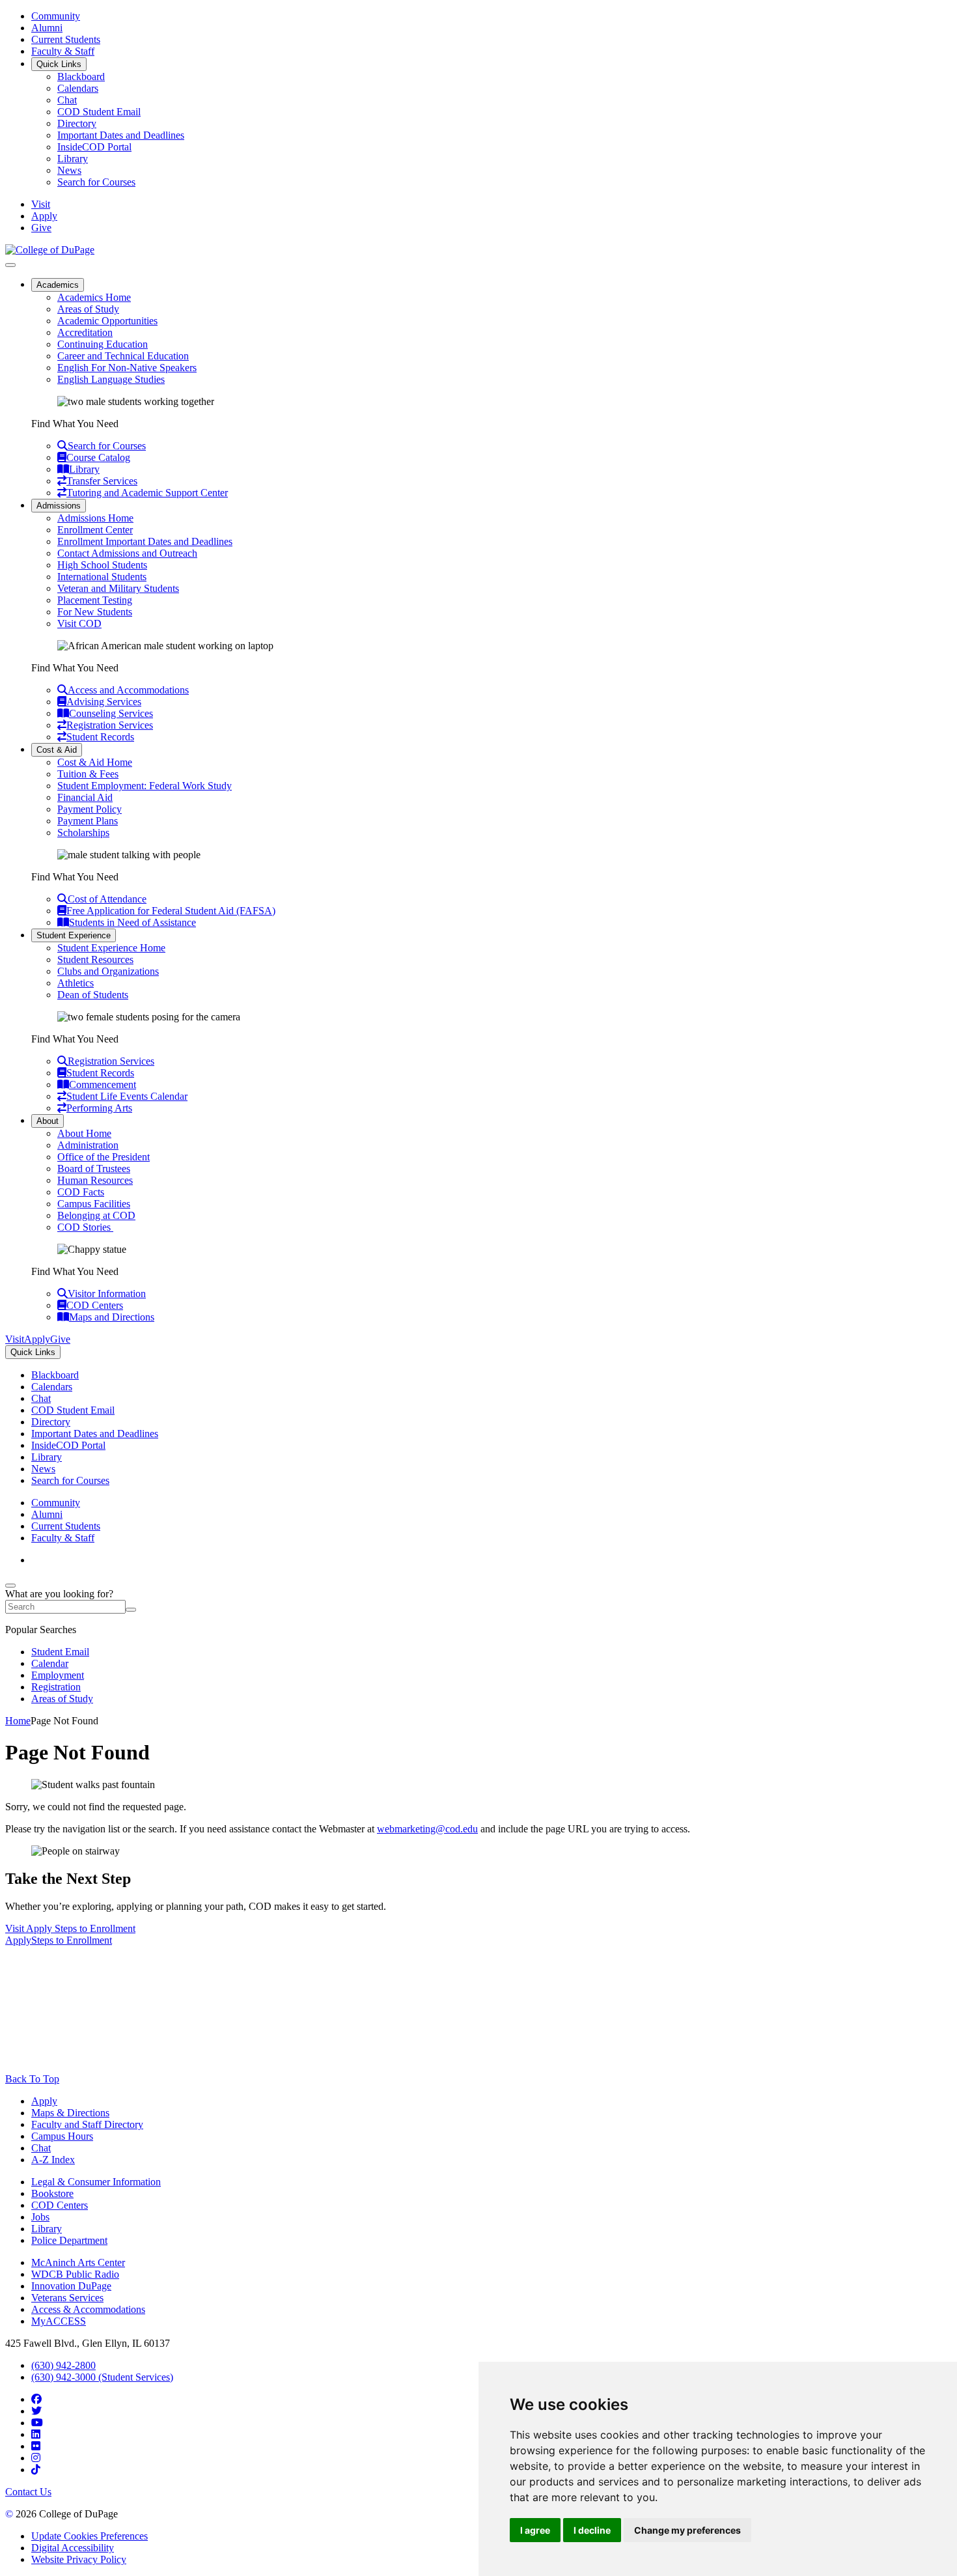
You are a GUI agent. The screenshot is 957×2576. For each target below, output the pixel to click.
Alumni (47, 28)
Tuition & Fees (88, 774)
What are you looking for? (59, 1594)
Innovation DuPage (71, 2286)
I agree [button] (535, 2530)
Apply (44, 2101)
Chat (67, 100)
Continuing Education (103, 344)
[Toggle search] (10, 1586)
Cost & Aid (57, 750)
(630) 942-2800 (63, 2365)
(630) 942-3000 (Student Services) (102, 2377)
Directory (77, 123)
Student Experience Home (111, 948)
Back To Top (32, 2079)
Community (56, 16)
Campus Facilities (94, 1204)
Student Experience (74, 935)
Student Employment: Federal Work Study (145, 786)
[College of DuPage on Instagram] (36, 2458)
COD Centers (60, 2205)
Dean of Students (93, 995)
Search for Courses (96, 182)
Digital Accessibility (73, 2548)
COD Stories (85, 1227)
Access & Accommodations (88, 2309)
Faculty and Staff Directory (87, 2124)
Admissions (59, 506)
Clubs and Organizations (108, 971)
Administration (88, 1145)
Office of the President (104, 1157)
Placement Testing (95, 600)
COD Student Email (99, 112)
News (69, 170)
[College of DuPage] (50, 250)
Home (18, 1721)
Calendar (50, 1663)
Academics (58, 285)
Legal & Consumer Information (96, 2182)
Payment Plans (88, 821)
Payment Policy (90, 809)
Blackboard (81, 77)
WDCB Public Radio (75, 2274)
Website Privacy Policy (79, 2559)
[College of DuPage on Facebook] (36, 2399)
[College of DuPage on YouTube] (37, 2423)
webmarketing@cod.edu (427, 1829)
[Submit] (131, 1610)
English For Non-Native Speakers (127, 368)
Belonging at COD (96, 1215)
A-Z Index (53, 2160)
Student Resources (95, 959)
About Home (84, 1133)
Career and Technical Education (123, 356)
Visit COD (79, 623)
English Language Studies (111, 379)
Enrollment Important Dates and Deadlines (145, 541)
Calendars (78, 88)
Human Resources (95, 1180)
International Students (102, 577)
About (48, 1121)
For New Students (95, 612)
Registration (56, 1687)
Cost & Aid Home (95, 762)
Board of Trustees (94, 1169)
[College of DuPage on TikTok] (36, 2470)
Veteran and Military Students (118, 588)
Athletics (76, 983)
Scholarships (83, 833)
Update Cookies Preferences (90, 2536)
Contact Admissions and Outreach (127, 553)
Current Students (66, 39)
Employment (58, 1675)
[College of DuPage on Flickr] (36, 2446)
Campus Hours (62, 2136)
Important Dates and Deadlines (121, 135)
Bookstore (52, 2193)
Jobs (40, 2217)
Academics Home (94, 297)
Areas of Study (88, 309)
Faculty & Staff (63, 51)
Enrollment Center (95, 530)
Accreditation (85, 332)
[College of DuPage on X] (36, 2411)
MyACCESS (59, 2321)
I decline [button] (592, 2530)
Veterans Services (67, 2298)
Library (73, 159)
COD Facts (81, 1192)
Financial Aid (85, 797)
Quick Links (59, 64)
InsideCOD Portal (94, 147)
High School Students (102, 565)
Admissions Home (95, 518)
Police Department (69, 2240)
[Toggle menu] (10, 265)
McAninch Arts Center (78, 2262)
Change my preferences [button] (687, 2530)
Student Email (60, 1652)
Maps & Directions (70, 2113)
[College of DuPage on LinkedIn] (36, 2434)
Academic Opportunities (107, 321)
